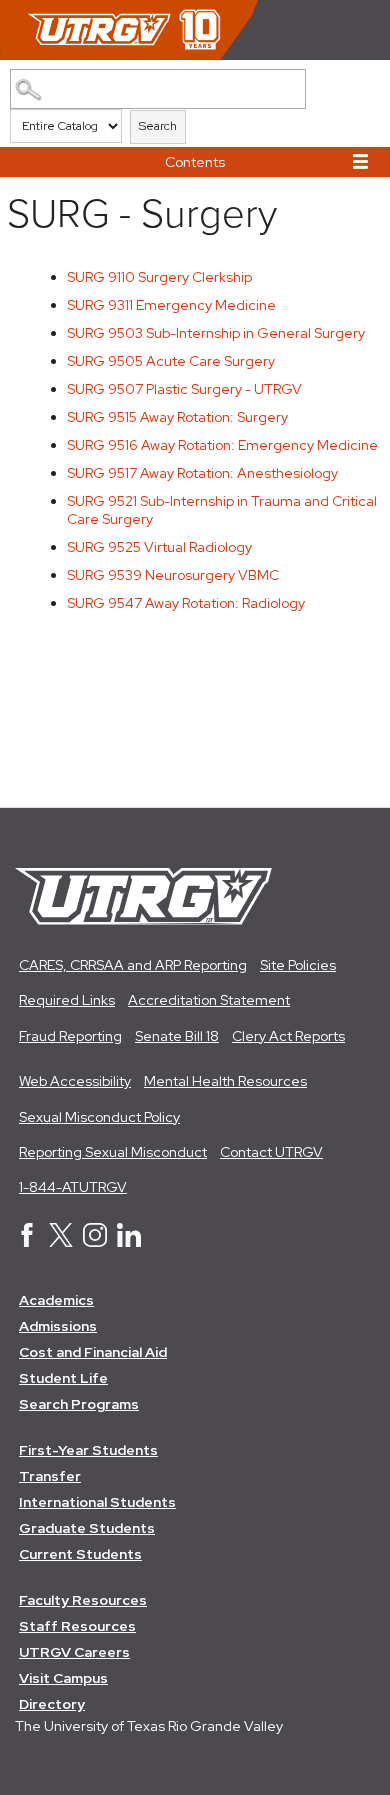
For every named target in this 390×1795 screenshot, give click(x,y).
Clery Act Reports (288, 1036)
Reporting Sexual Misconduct (113, 1152)
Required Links (67, 1000)
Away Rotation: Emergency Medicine (222, 445)
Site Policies (298, 965)
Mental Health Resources (225, 1081)
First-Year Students (88, 1450)
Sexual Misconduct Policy (99, 1117)
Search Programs (79, 1404)
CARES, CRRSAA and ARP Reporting (133, 965)
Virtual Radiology (159, 547)
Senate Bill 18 (177, 1036)
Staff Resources (77, 1626)
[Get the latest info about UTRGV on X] (61, 1242)
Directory (52, 1704)
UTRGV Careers (74, 1652)
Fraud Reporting (70, 1036)
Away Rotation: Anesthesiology (202, 473)
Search (158, 126)
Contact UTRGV (271, 1152)
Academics (56, 1300)
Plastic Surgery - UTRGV (184, 389)
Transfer (50, 1476)
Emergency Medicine (171, 305)
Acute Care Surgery (171, 361)
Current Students (80, 1554)
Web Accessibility (75, 1081)
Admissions (58, 1326)
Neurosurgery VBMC (173, 575)
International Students (97, 1502)
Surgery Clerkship (159, 277)
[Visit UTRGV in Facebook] (27, 1242)
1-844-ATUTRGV (73, 1187)
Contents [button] (195, 162)
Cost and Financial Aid (93, 1352)
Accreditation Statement (209, 1000)
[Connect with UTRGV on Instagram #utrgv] (95, 1242)
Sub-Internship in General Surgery (216, 333)
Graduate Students (87, 1528)
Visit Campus (63, 1678)
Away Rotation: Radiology (186, 603)
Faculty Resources (83, 1600)
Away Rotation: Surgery (177, 417)
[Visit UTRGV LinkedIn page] (129, 1242)
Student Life (63, 1378)
